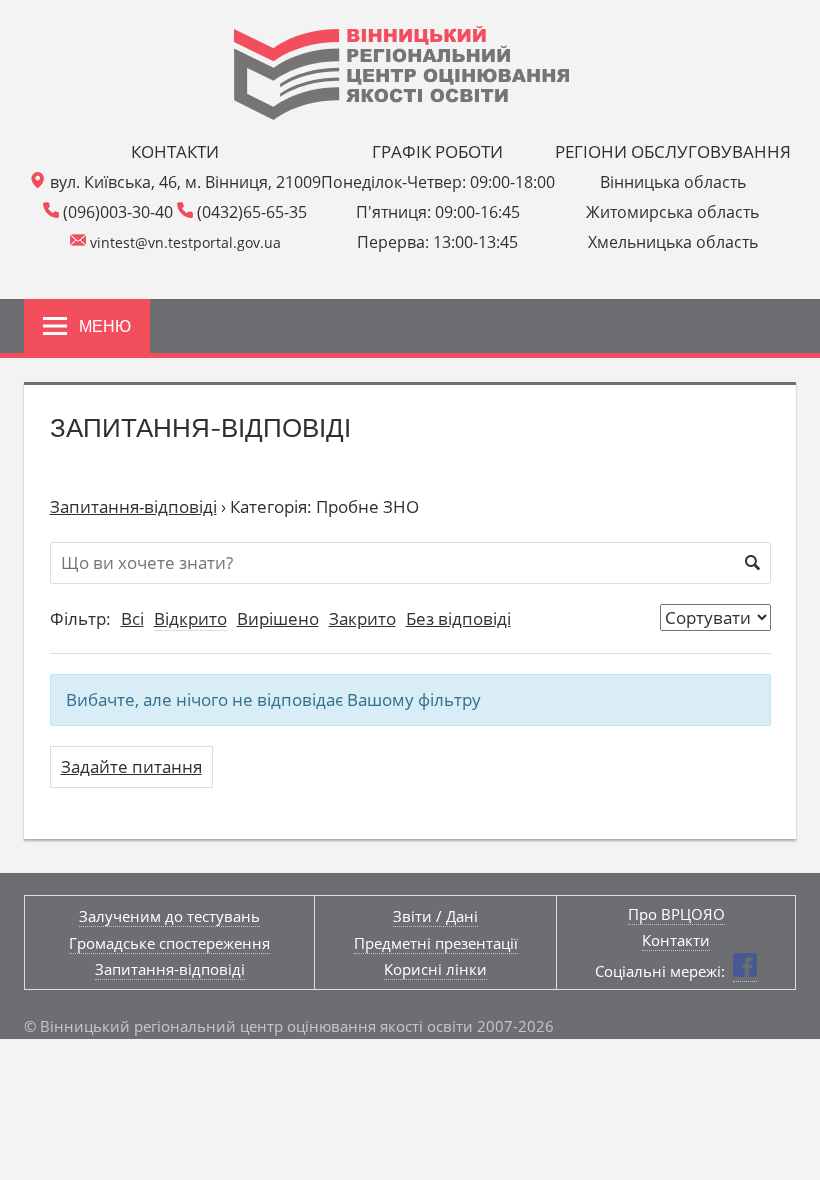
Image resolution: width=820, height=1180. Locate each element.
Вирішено (278, 618)
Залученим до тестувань (169, 916)
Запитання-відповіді (133, 506)
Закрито (362, 618)
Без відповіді (458, 618)
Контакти (676, 940)
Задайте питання (131, 766)
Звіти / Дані (435, 916)
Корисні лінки (435, 969)
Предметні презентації (436, 943)
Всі (132, 618)
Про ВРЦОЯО (676, 914)
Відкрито (190, 618)
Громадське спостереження (169, 943)
